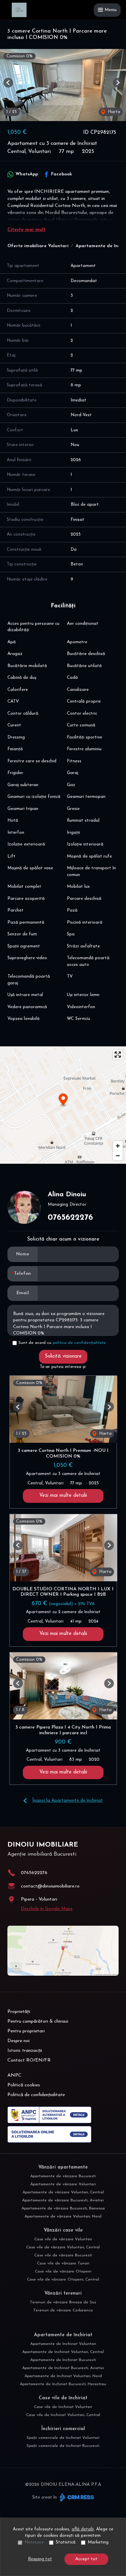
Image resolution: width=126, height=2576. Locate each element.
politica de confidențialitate (79, 1343)
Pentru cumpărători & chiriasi (38, 2021)
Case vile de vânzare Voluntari (63, 2239)
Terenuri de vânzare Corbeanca (63, 2310)
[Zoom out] (118, 1156)
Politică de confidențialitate (36, 2095)
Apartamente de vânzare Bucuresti (63, 2176)
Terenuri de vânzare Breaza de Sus (63, 2302)
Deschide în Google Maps (47, 1909)
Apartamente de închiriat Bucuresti (63, 2360)
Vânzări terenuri (63, 2293)
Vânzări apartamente (63, 2167)
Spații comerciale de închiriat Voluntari (63, 2438)
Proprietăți (19, 2012)
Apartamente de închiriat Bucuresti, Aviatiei (63, 2368)
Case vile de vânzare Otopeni (63, 2271)
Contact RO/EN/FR (29, 2060)
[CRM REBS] (76, 2497)
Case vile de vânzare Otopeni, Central (63, 2280)
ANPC (14, 2075)
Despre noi (18, 2041)
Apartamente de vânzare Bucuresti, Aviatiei (63, 2200)
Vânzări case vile (63, 2230)
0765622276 (70, 1218)
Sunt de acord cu (62, 1343)
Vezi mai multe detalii (63, 1496)
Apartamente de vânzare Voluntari (63, 2184)
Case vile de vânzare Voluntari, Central (63, 2247)
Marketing (98, 2542)
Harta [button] (113, 112)
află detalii (83, 2529)
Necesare (34, 2542)
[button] (8, 83)
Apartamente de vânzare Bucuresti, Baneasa (63, 2208)
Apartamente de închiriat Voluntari (63, 2344)
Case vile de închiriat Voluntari (63, 2407)
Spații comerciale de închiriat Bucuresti (63, 2446)
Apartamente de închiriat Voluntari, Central (63, 2352)
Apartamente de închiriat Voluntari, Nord (63, 2376)
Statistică (66, 2542)
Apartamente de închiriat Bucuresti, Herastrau (63, 2384)
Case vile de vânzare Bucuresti (63, 2255)
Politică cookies (24, 2085)
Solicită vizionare (63, 1356)
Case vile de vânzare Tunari (63, 2263)
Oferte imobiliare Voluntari (38, 246)
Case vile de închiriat (63, 2398)
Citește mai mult (26, 230)
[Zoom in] (118, 1146)
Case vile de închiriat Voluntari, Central (63, 2415)
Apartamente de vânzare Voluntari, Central (63, 2192)
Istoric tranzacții (25, 2051)
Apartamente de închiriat (63, 2335)
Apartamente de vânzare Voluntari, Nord (63, 2216)
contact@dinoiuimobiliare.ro (50, 1886)
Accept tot (86, 2559)
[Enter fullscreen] (118, 1055)
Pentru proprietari (26, 2031)
